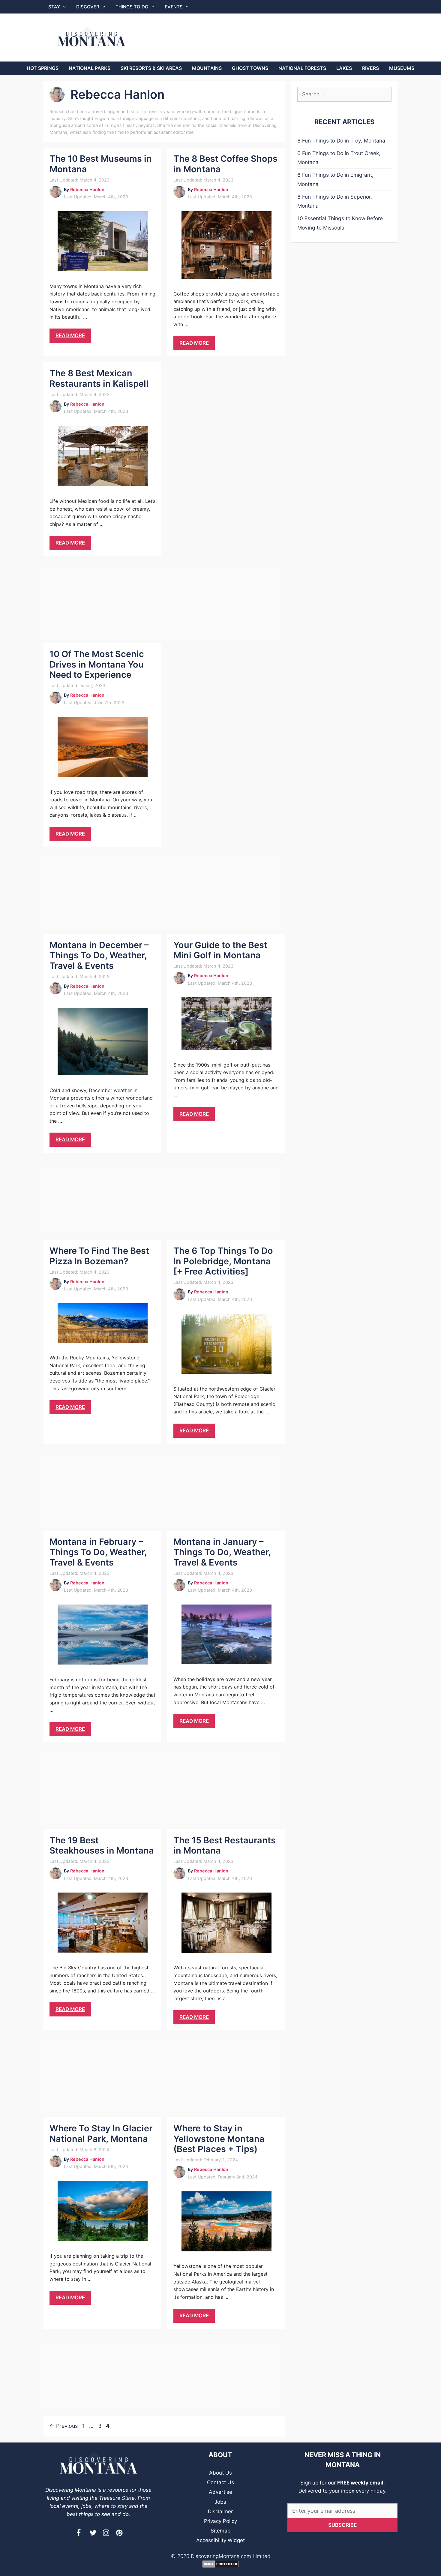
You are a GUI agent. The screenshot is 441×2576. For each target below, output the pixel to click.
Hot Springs (43, 68)
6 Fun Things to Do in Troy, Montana (341, 141)
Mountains (207, 68)
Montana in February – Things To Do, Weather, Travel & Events (98, 1552)
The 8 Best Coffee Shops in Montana (225, 164)
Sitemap (220, 2531)
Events (174, 7)
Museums (402, 68)
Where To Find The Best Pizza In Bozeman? (99, 1256)
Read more (70, 335)
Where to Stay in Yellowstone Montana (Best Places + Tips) (219, 2139)
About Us (220, 2473)
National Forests (302, 68)
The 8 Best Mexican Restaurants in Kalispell (99, 378)
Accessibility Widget (220, 2540)
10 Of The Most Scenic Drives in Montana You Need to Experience (97, 664)
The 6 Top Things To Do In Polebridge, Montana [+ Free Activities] (223, 1261)
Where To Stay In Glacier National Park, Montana (101, 2133)
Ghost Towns (250, 68)
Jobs (220, 2502)
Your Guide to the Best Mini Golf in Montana (220, 950)
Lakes (344, 68)
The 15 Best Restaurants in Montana (225, 1845)
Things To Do (132, 7)
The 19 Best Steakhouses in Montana (102, 1845)
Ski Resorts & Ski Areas (151, 68)
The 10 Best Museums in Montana (101, 164)
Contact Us (220, 2482)
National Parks (90, 68)
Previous (64, 2426)
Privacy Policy (220, 2521)
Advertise (220, 2492)
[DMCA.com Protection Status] (221, 2566)
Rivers (370, 68)
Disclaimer (220, 2511)
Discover (88, 7)
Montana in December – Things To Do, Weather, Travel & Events (99, 955)
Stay (54, 7)
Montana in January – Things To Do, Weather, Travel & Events (222, 1552)
